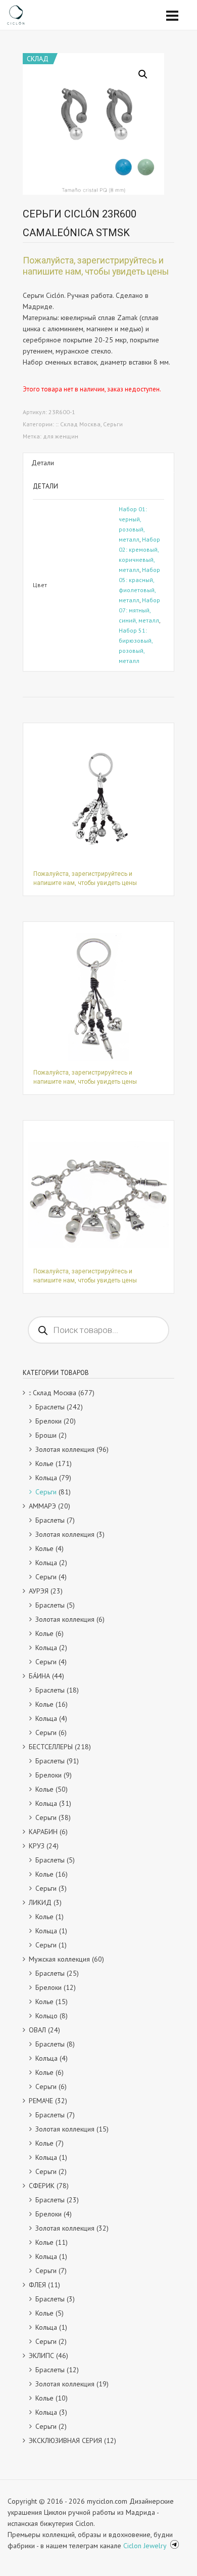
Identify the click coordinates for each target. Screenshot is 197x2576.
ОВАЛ (37, 2030)
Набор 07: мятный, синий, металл (139, 610)
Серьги (113, 424)
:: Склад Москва (78, 424)
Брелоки (48, 1421)
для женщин (61, 436)
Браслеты (50, 1407)
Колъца (46, 2058)
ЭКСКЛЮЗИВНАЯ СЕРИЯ (65, 2440)
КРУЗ (37, 1846)
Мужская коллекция (59, 1959)
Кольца (46, 1478)
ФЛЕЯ (37, 2285)
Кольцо (46, 2016)
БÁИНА (39, 1676)
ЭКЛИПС (41, 2356)
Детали (43, 463)
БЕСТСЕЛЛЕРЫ (51, 1747)
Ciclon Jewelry (146, 2546)
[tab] (98, 463)
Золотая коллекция (65, 1449)
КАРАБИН (43, 1832)
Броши (46, 1435)
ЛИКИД (40, 1902)
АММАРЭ (42, 1506)
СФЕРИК (42, 2186)
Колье (44, 1463)
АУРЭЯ (39, 1591)
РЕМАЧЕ (41, 2101)
